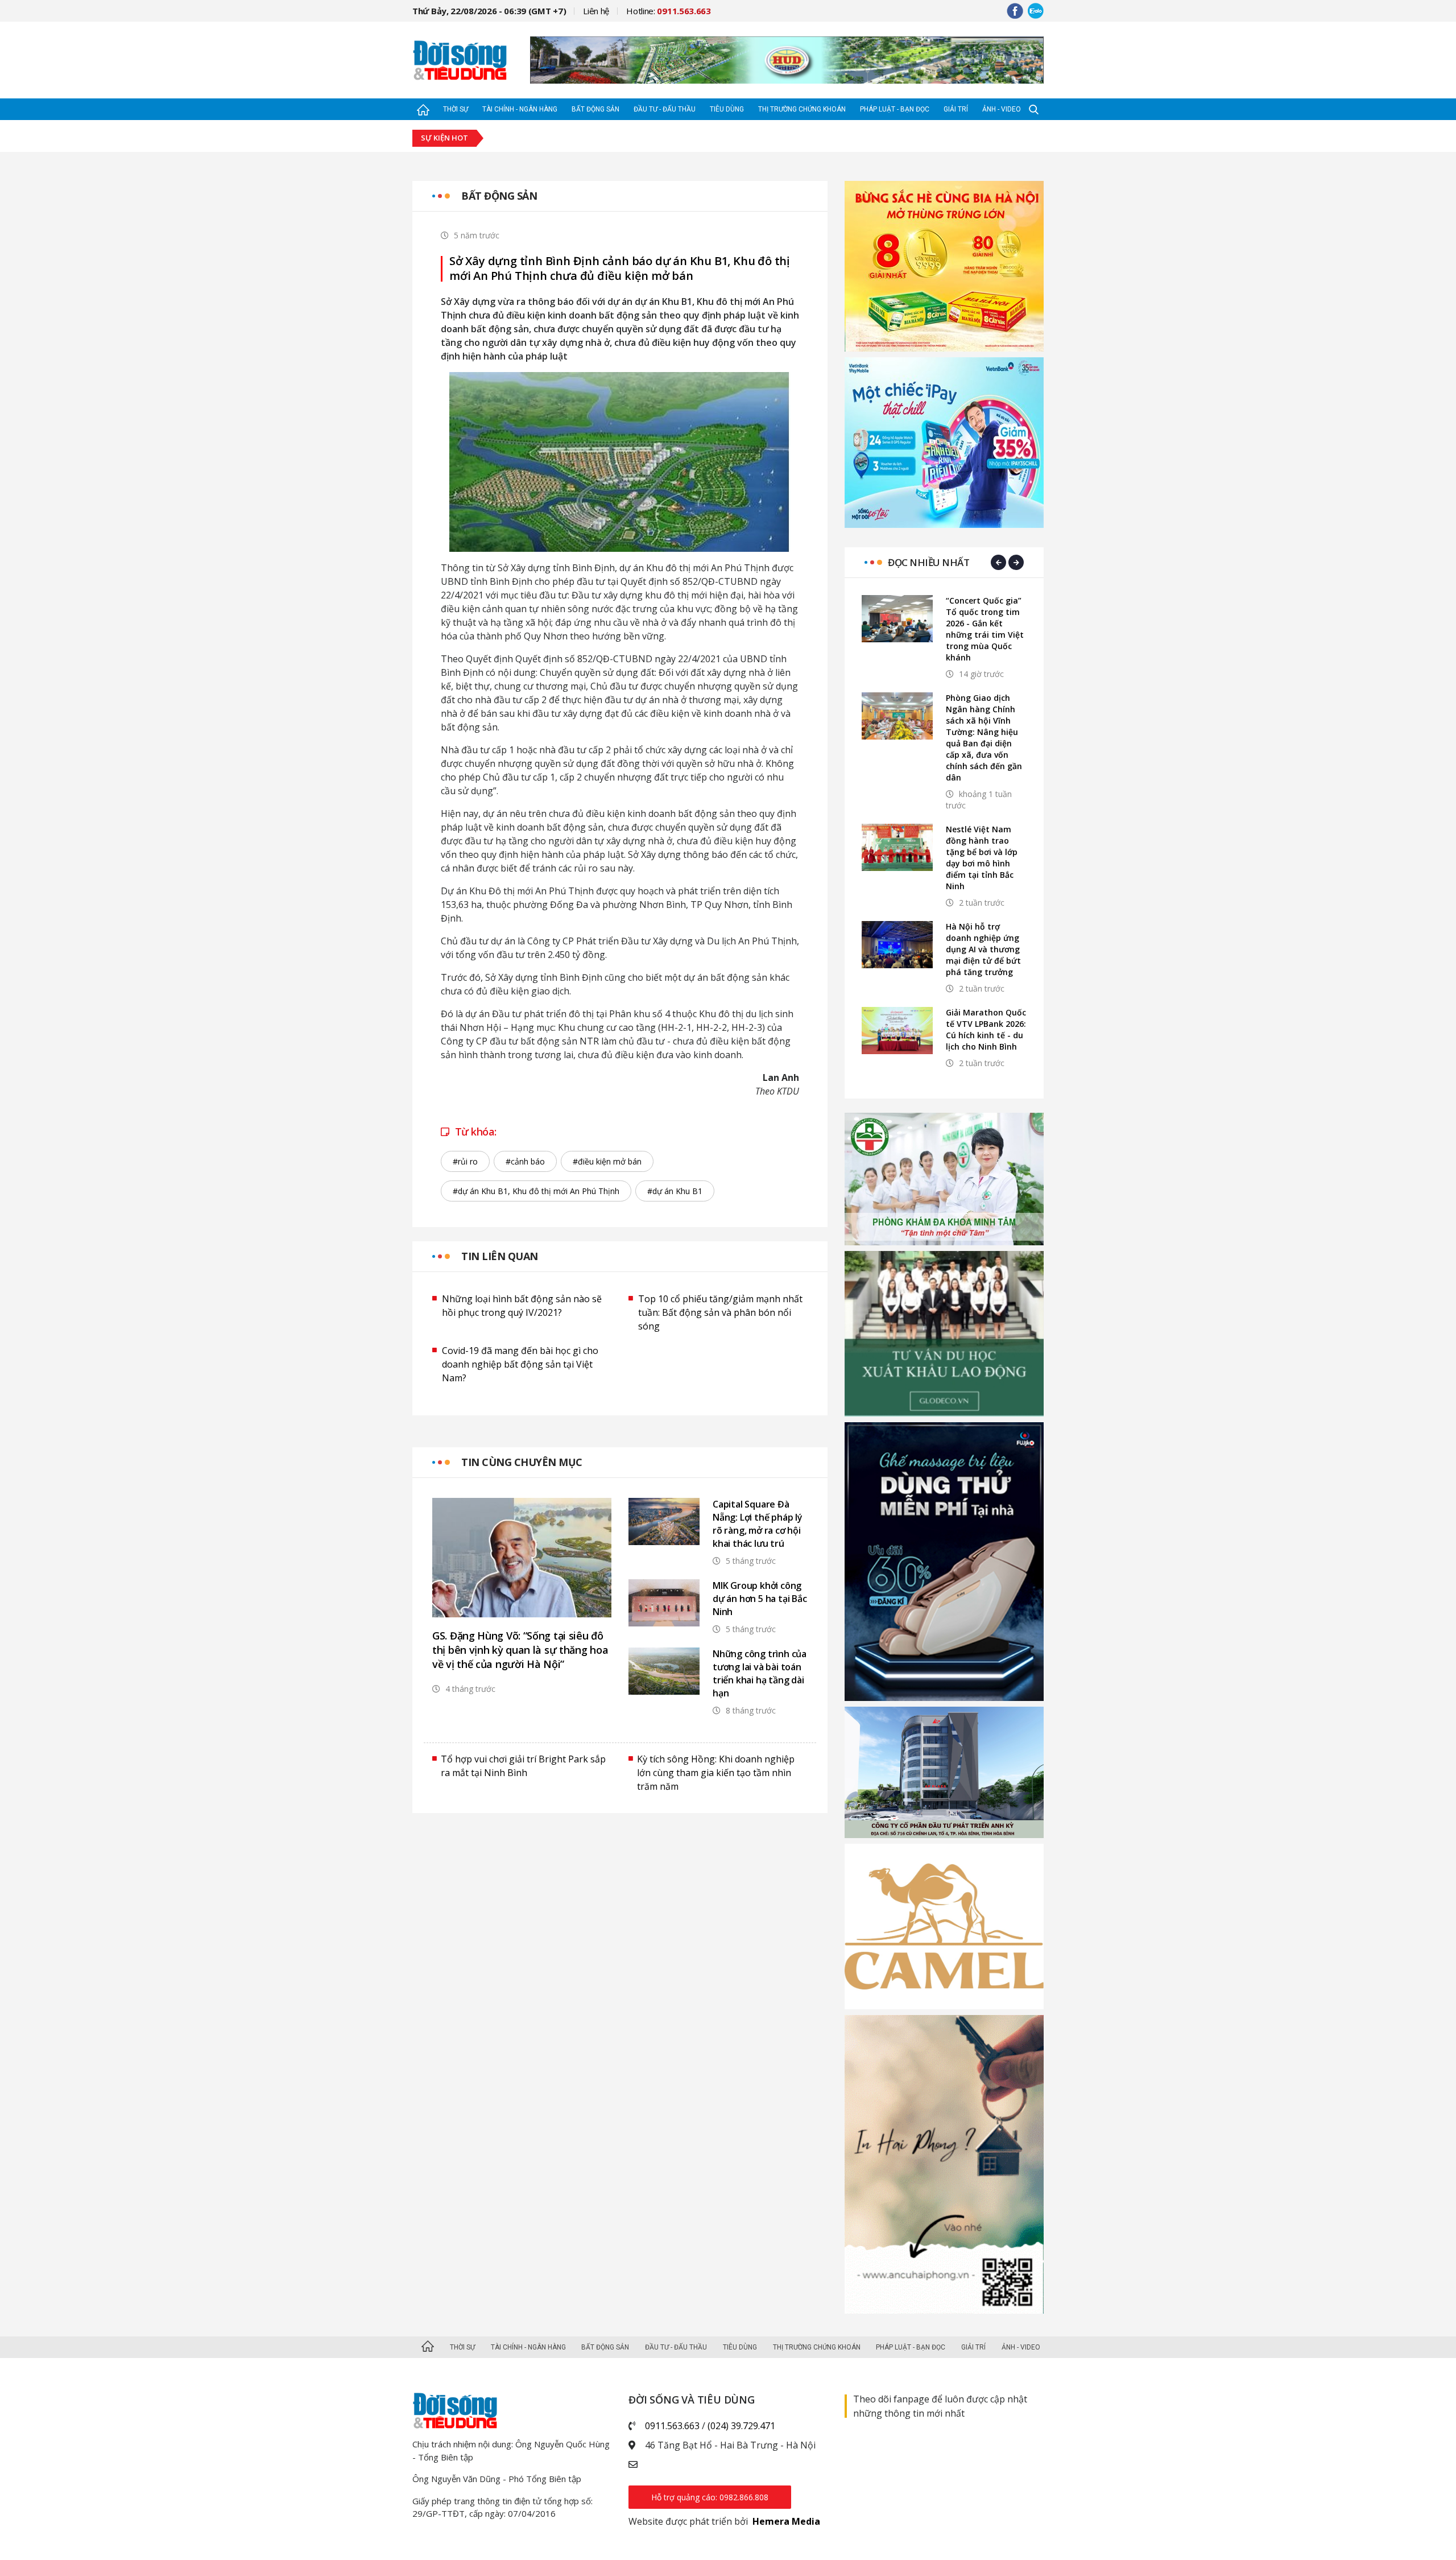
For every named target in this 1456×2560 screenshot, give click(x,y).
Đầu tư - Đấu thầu (665, 109)
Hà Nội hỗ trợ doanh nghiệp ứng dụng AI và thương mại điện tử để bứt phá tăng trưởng (983, 949)
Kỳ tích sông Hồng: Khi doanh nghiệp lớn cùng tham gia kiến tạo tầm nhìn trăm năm (716, 1773)
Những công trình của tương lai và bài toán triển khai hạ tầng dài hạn (760, 1673)
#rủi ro (465, 1161)
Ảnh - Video (1002, 109)
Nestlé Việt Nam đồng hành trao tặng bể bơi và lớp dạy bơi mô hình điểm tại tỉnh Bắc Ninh (982, 858)
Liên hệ (596, 11)
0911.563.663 (672, 2426)
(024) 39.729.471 (741, 2426)
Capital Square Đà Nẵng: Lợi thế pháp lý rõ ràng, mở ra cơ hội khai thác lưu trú (758, 1524)
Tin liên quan (500, 1256)
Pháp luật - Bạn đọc (895, 109)
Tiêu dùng (727, 109)
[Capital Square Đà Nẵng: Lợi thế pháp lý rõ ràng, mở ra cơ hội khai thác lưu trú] (664, 1521)
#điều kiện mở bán (607, 1161)
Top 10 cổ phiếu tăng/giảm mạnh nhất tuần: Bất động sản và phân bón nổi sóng (720, 1312)
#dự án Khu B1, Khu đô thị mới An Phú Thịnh (536, 1191)
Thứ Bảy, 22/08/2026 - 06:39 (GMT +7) (489, 11)
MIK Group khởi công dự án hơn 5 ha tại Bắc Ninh (760, 1599)
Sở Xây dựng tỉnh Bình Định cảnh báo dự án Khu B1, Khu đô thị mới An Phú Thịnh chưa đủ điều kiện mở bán (620, 269)
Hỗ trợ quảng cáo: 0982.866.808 (710, 2497)
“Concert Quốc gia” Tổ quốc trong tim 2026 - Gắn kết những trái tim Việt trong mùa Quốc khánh (985, 629)
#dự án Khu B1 (675, 1191)
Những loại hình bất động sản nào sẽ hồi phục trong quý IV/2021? (522, 1306)
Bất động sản (595, 109)
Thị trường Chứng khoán (802, 109)
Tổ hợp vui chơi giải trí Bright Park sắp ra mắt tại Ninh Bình (523, 1766)
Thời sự (456, 109)
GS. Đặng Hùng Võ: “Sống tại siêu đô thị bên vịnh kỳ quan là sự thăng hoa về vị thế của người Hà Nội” (520, 1650)
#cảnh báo (525, 1161)
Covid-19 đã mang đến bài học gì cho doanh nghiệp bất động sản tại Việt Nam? (520, 1364)
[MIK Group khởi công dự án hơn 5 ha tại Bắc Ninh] (664, 1603)
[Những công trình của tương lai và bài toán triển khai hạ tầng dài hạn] (664, 1671)
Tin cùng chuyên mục (522, 1462)
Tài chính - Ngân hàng (520, 109)
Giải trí (956, 109)
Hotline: (669, 11)
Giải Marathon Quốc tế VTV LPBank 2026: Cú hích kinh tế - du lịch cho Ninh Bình (986, 1029)
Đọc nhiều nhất (928, 562)
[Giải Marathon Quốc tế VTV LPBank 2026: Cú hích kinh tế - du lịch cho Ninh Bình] (897, 1031)
